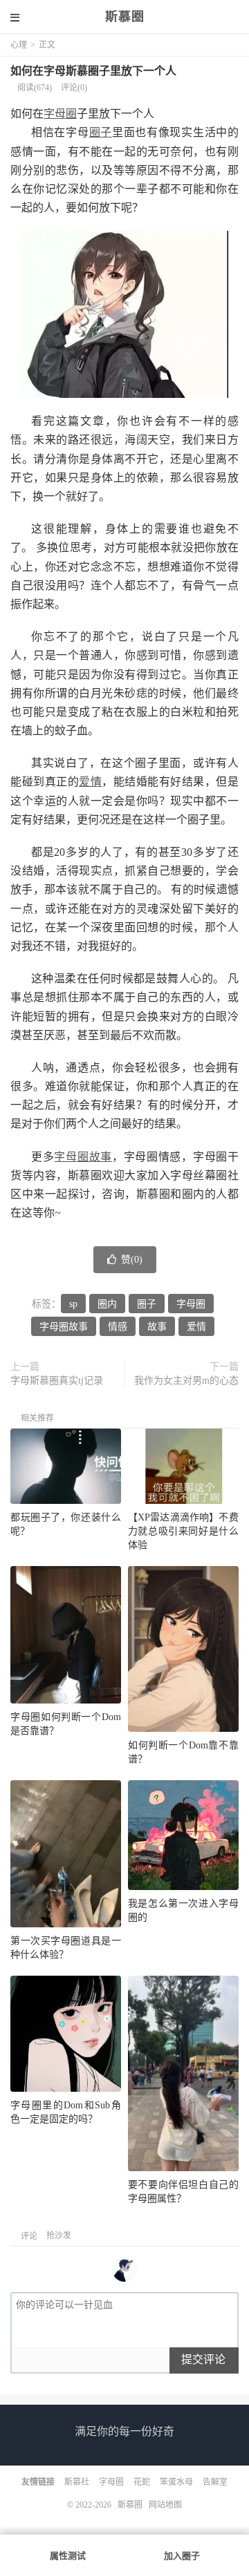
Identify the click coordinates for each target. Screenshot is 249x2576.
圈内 (107, 1304)
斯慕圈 (125, 17)
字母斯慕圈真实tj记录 (57, 1381)
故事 (157, 1327)
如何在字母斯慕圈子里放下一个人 (93, 71)
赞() (132, 1260)
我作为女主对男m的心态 (186, 1381)
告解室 (215, 2482)
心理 (19, 45)
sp (73, 1304)
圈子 (101, 132)
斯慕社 (77, 2482)
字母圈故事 (83, 1157)
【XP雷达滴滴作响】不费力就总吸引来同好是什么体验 (183, 1531)
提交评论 (203, 2359)
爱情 (90, 782)
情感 (118, 1327)
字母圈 (60, 114)
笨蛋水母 (176, 2482)
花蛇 (142, 2482)
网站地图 (165, 2505)
